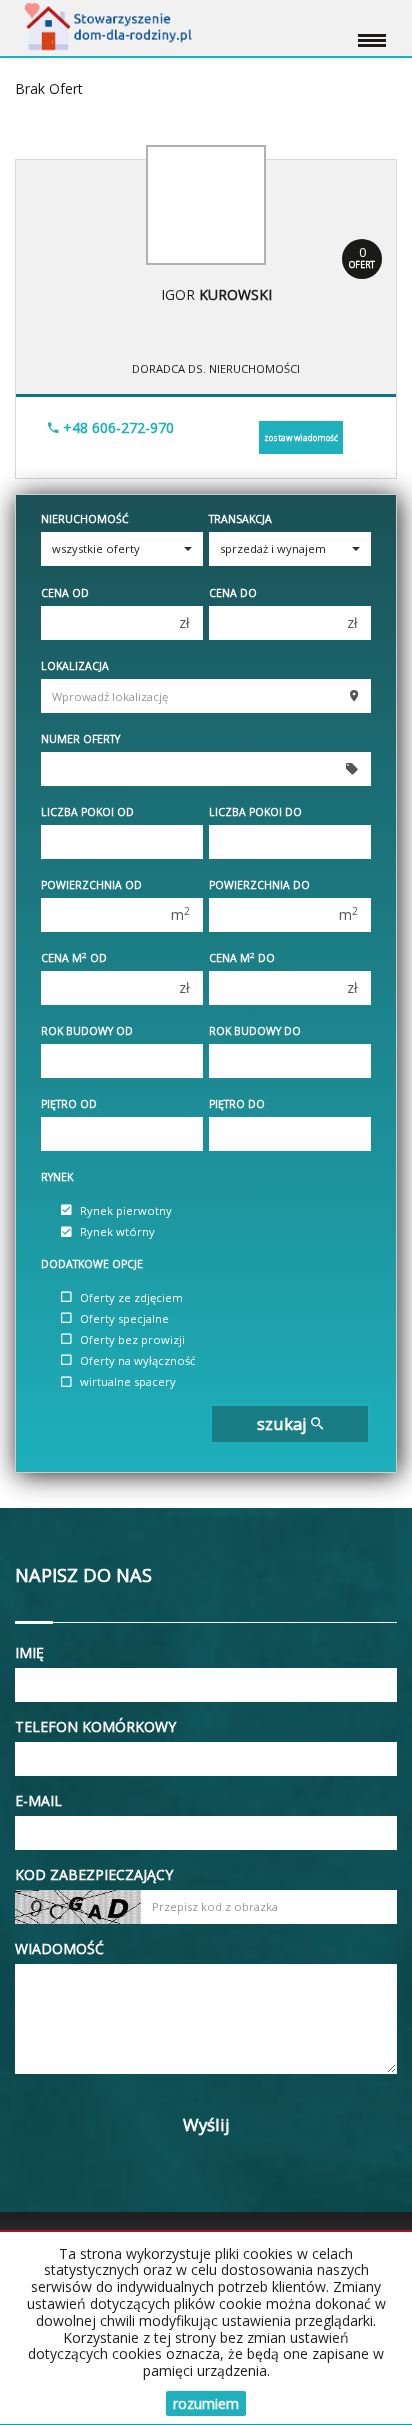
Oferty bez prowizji (132, 1339)
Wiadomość (59, 1948)
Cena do (233, 593)
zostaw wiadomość (301, 437)
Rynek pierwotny (126, 1210)
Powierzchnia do (259, 885)
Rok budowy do (255, 1031)
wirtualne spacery (128, 1382)
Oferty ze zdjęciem (131, 1297)
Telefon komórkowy (95, 1726)
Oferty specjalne (124, 1318)
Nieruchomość (85, 519)
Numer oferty (80, 739)
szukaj (284, 1423)
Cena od (65, 593)
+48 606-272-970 (116, 427)
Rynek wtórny (117, 1232)
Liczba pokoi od (87, 812)
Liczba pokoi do (255, 812)
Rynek (57, 1177)
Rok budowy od (87, 1031)
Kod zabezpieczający (94, 1874)
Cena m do (242, 958)
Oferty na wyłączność (137, 1360)
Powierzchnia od (91, 885)
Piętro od (69, 1104)
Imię (29, 1652)
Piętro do (237, 1104)
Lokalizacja (75, 666)
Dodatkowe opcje (92, 1264)
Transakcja (240, 519)
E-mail (38, 1800)
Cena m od (74, 958)
